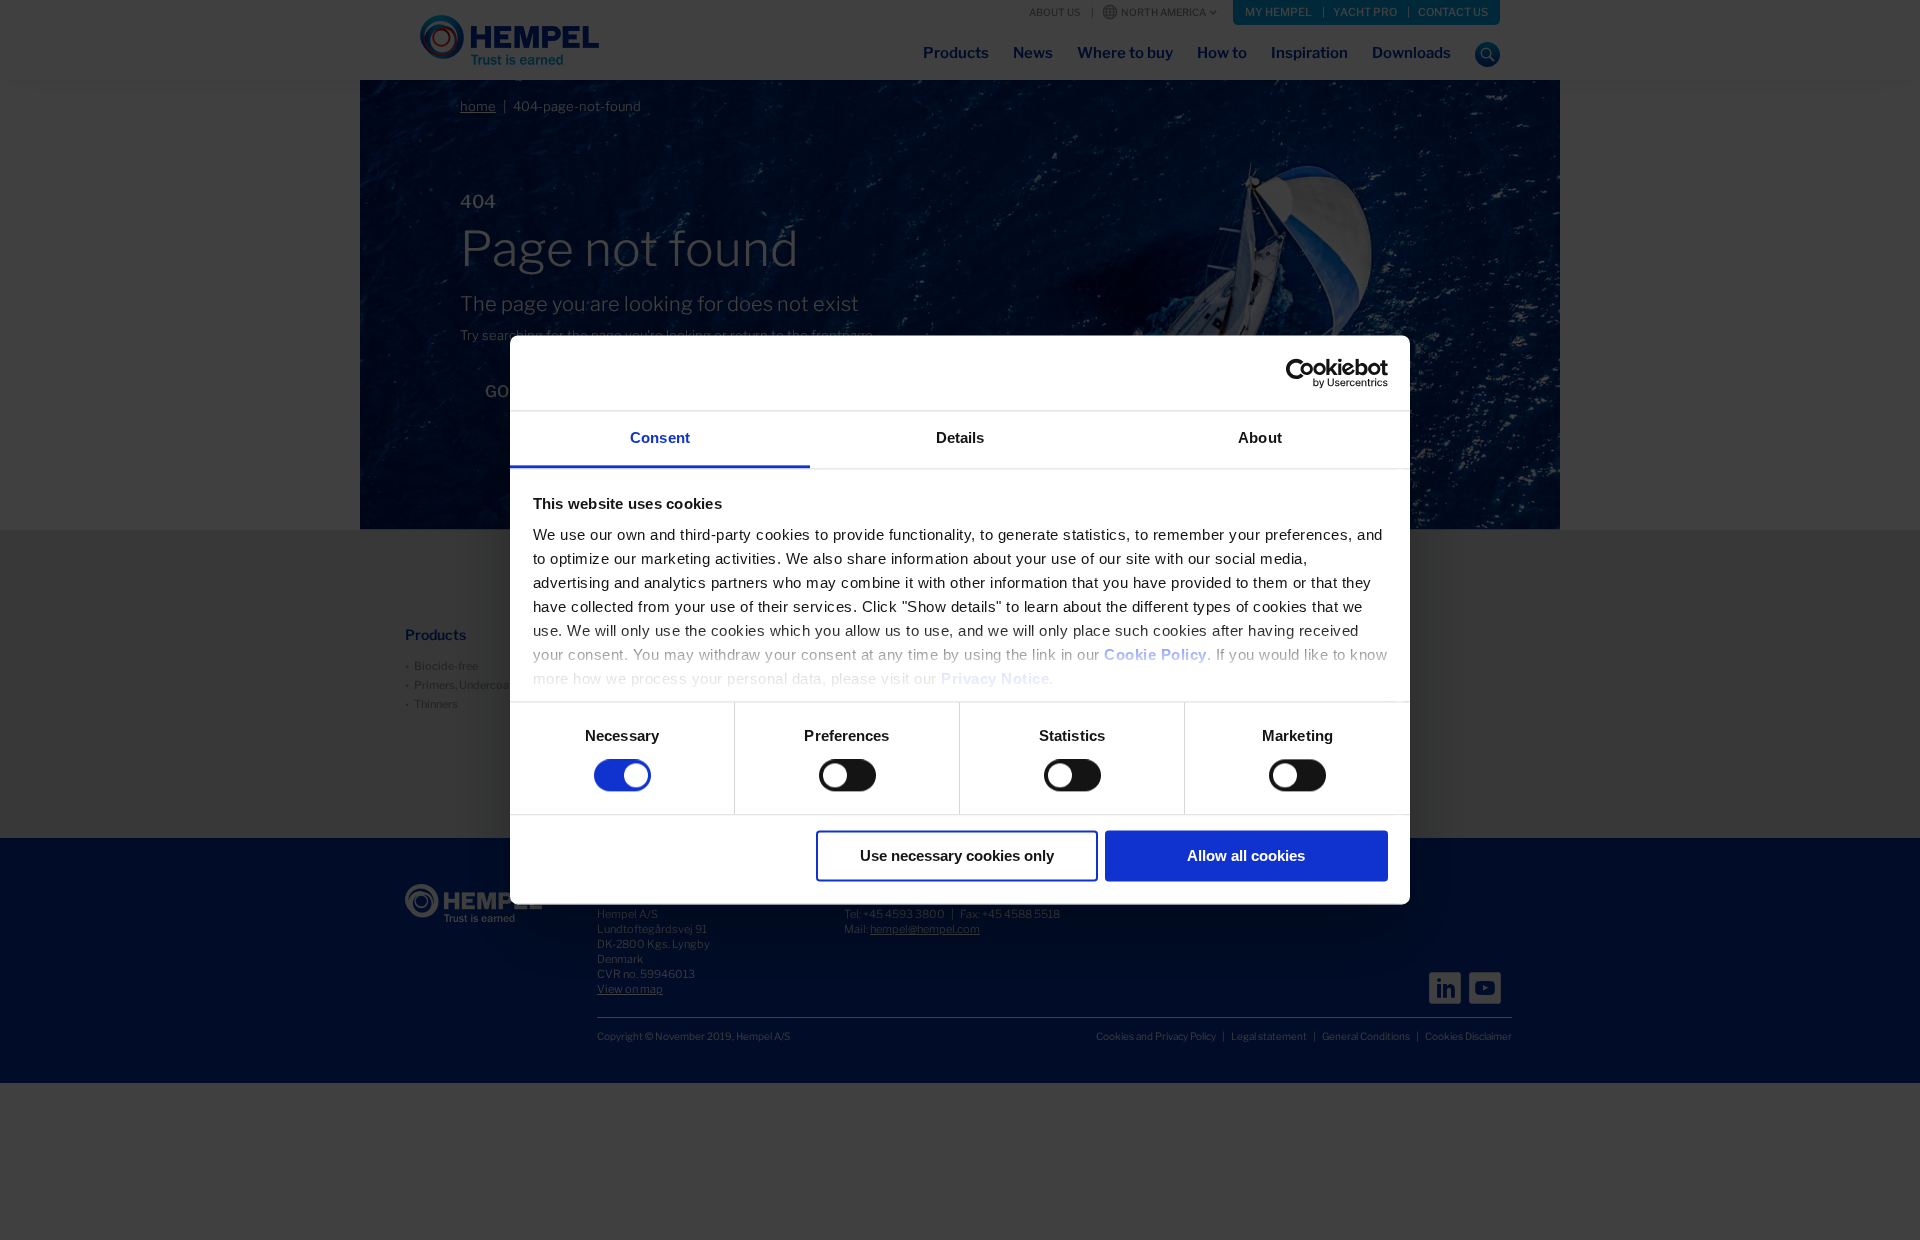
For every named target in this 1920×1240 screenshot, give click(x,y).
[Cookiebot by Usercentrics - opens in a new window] (1300, 373)
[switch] (847, 776)
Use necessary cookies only (957, 855)
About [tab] (1260, 437)
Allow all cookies (1246, 855)
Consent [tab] (660, 437)
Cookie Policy (1155, 654)
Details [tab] (960, 437)
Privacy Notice (995, 678)
